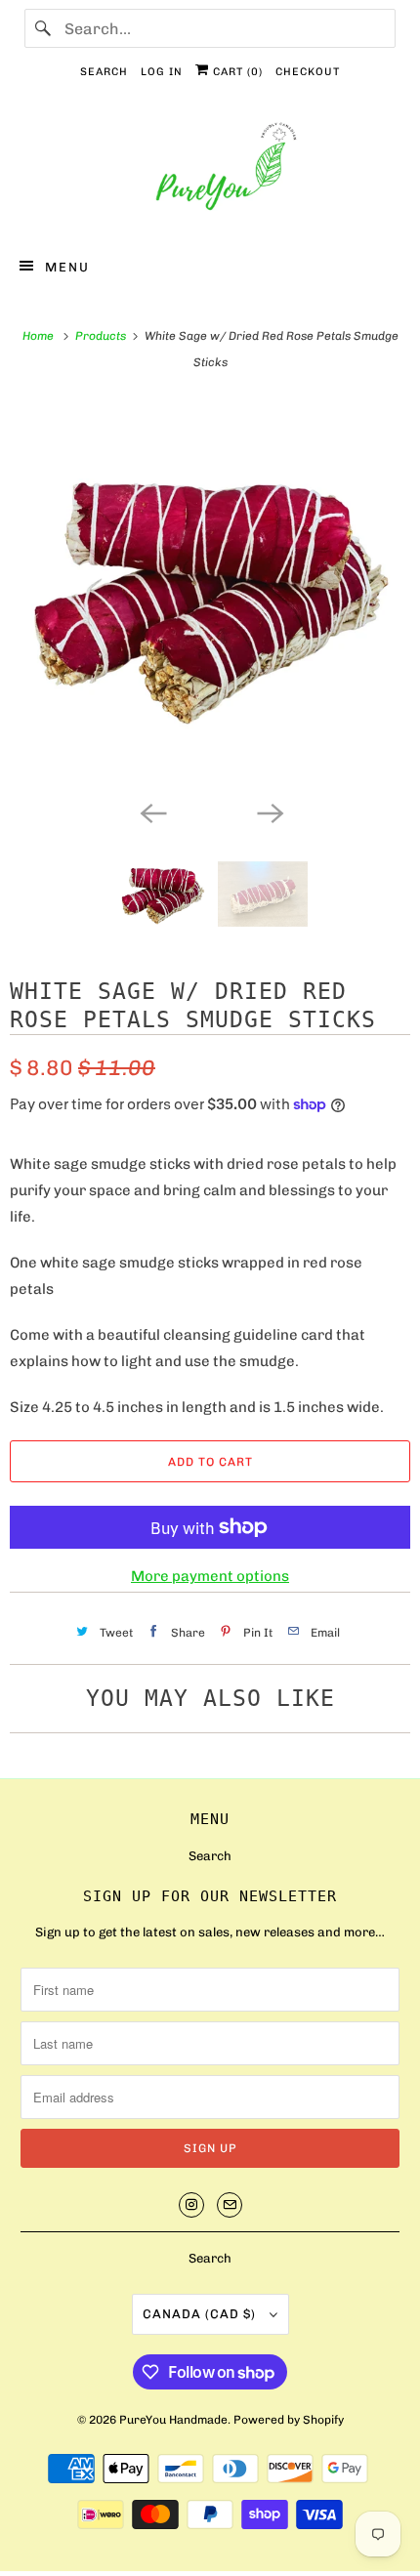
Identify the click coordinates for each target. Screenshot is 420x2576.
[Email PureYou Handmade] (230, 2205)
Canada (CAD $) (201, 2314)
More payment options (210, 1576)
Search (104, 72)
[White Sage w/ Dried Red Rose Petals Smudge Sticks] (210, 595)
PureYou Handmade (173, 2420)
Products (102, 336)
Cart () (236, 72)
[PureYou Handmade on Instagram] (191, 2205)
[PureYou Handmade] (210, 171)
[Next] (269, 811)
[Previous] (151, 811)
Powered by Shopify (289, 2420)
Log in (162, 72)
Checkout (308, 72)
